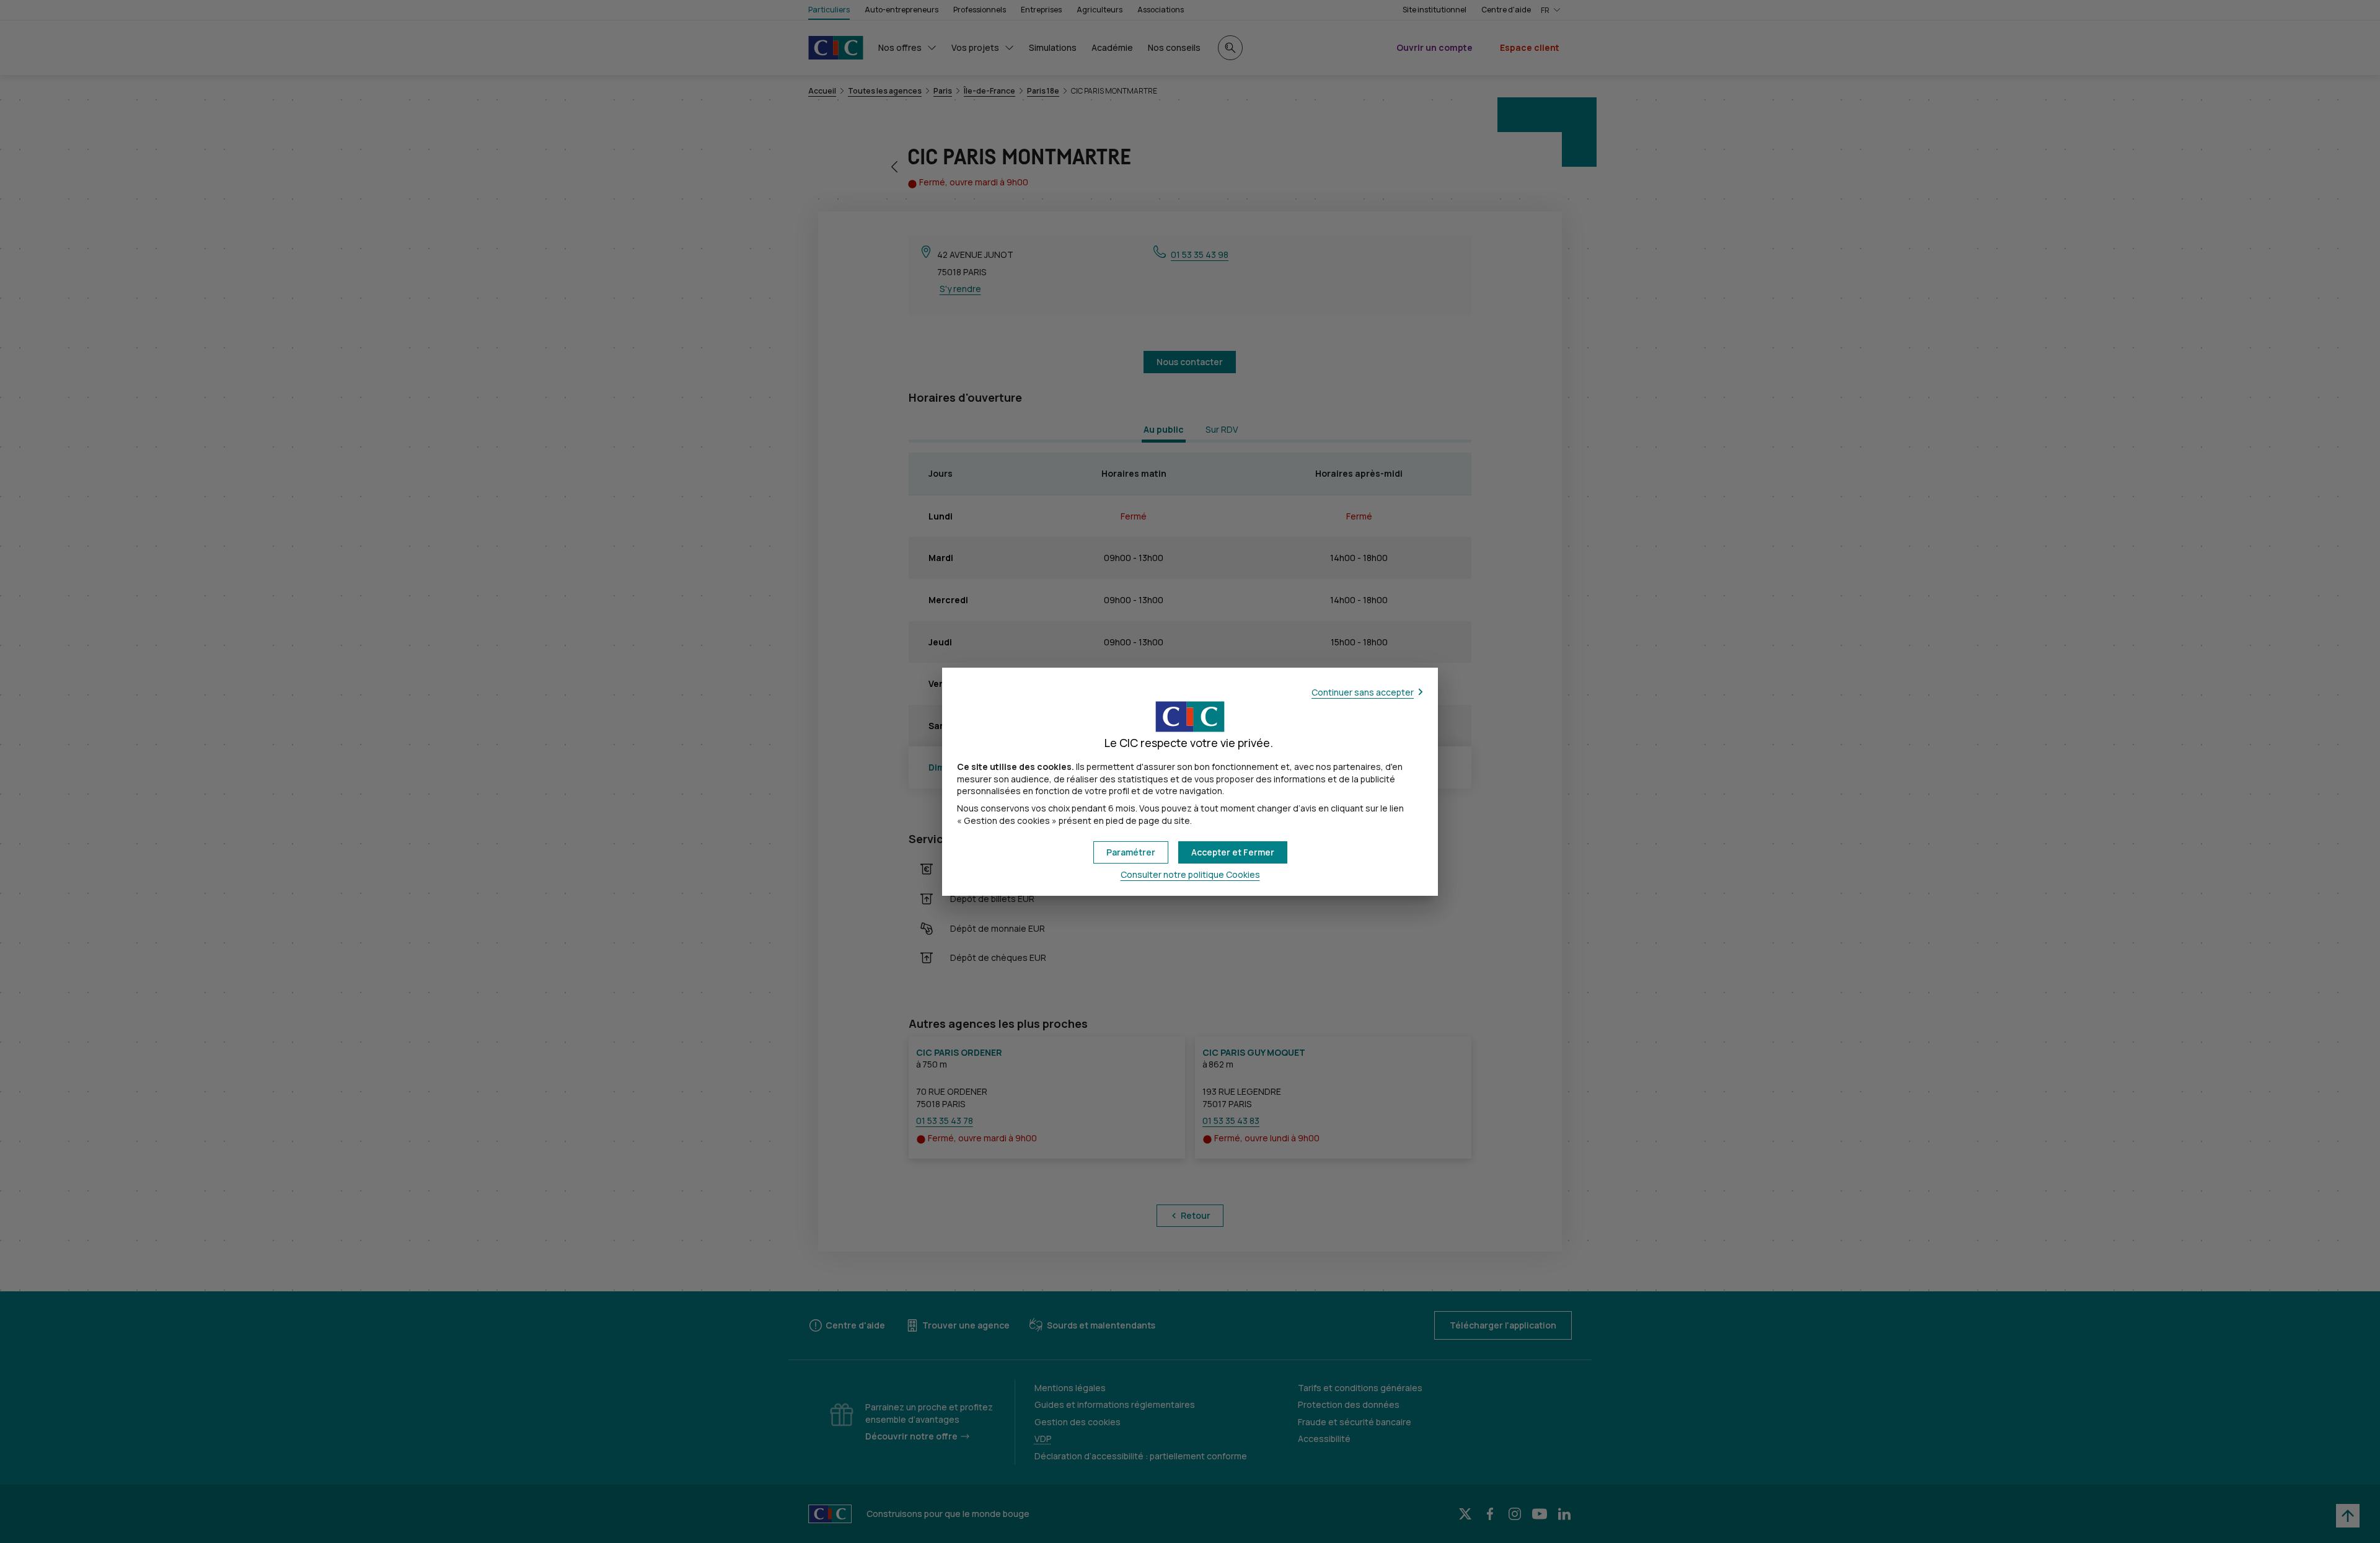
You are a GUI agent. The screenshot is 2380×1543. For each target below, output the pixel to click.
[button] (1233, 852)
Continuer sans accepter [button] (1363, 692)
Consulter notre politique (1190, 874)
